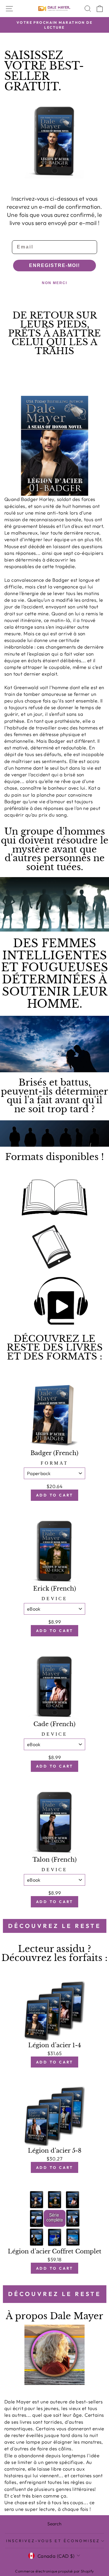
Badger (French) (54, 1453)
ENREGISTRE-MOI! (54, 265)
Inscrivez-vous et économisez (53, 2541)
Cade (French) (54, 1724)
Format (54, 1463)
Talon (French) (55, 1860)
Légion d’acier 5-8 (55, 2151)
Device (54, 1599)
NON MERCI (54, 283)
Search (54, 2524)
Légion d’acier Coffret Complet (55, 2251)
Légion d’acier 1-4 (55, 2045)
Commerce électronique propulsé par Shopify (54, 2571)
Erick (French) (55, 1589)
